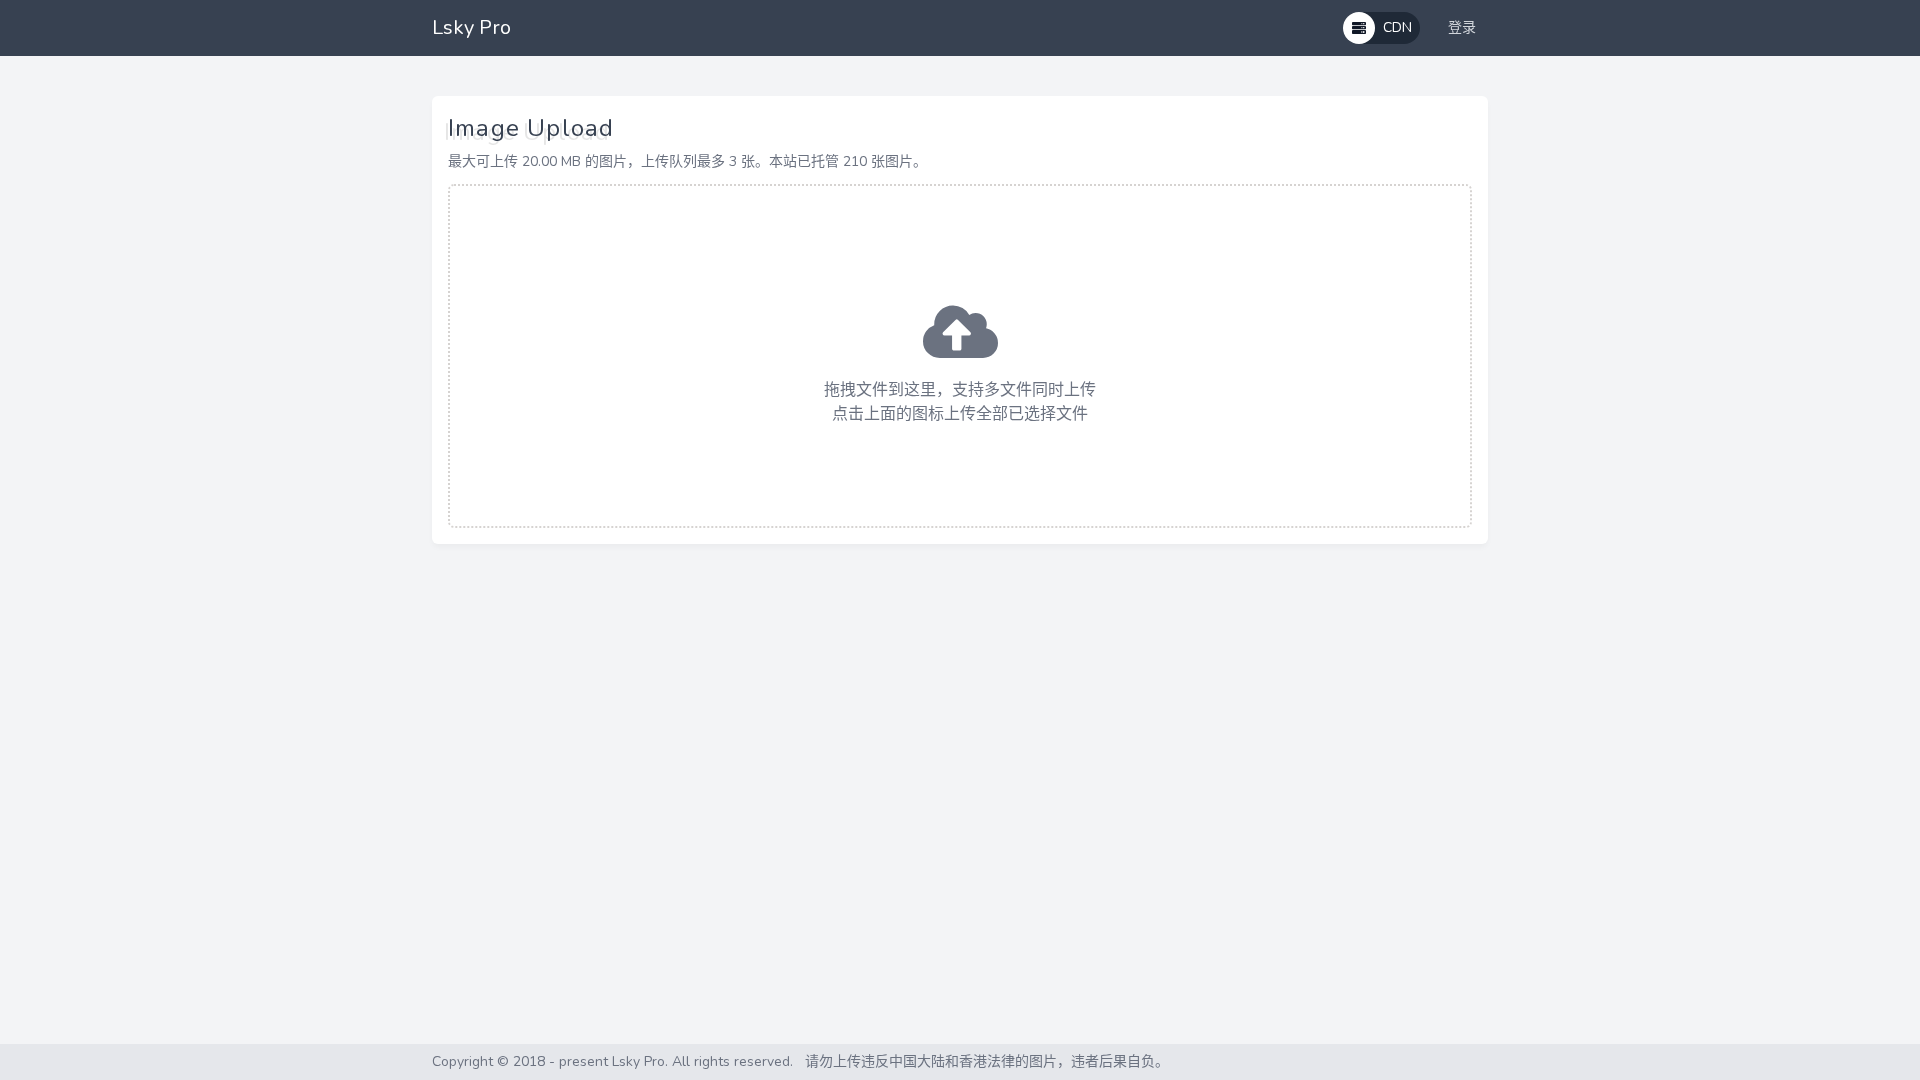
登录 (1462, 27)
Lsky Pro (471, 27)
